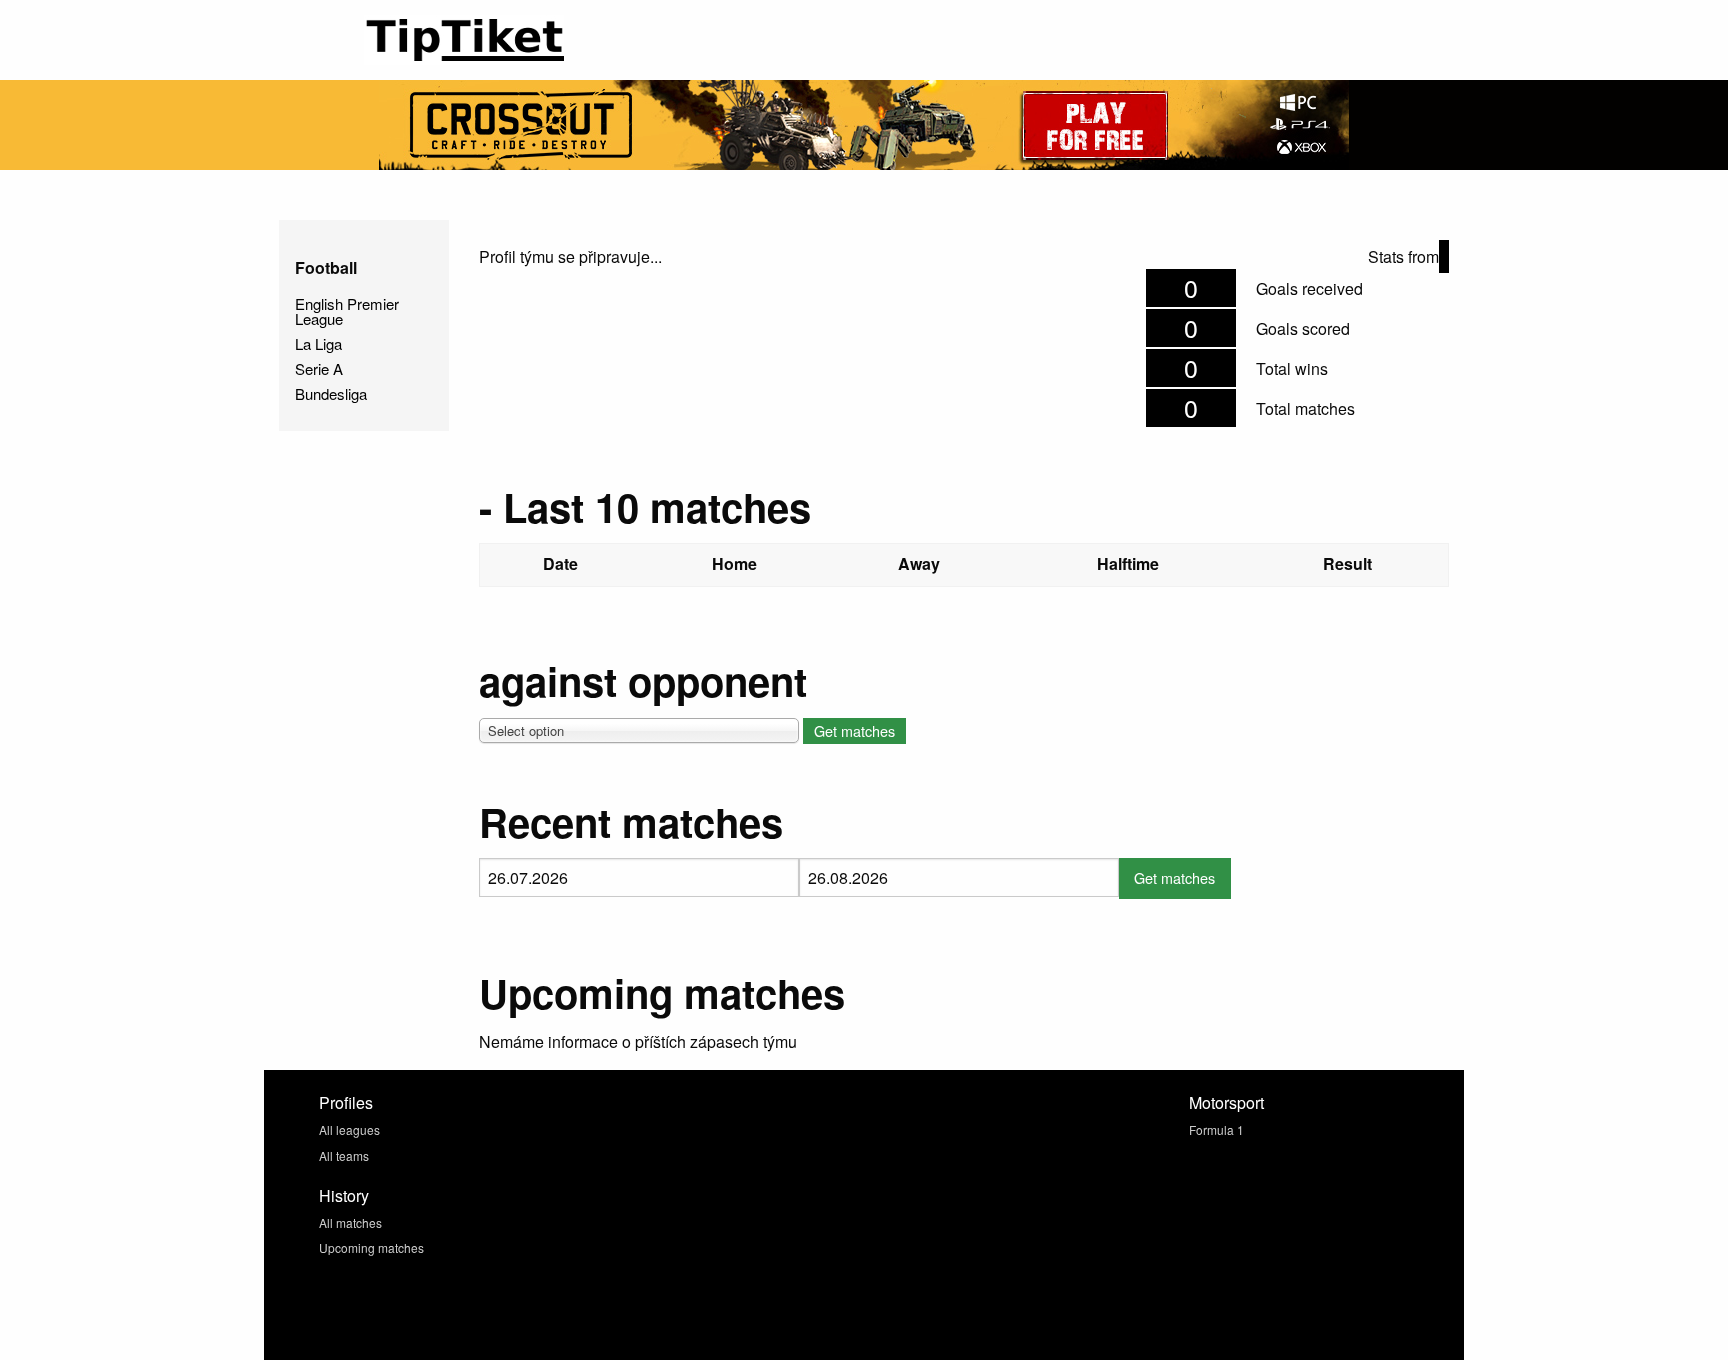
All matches (350, 1222)
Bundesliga (331, 393)
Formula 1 (1216, 1129)
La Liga (318, 343)
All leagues (349, 1129)
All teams (344, 1155)
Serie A (319, 368)
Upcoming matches (371, 1247)
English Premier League (347, 311)
